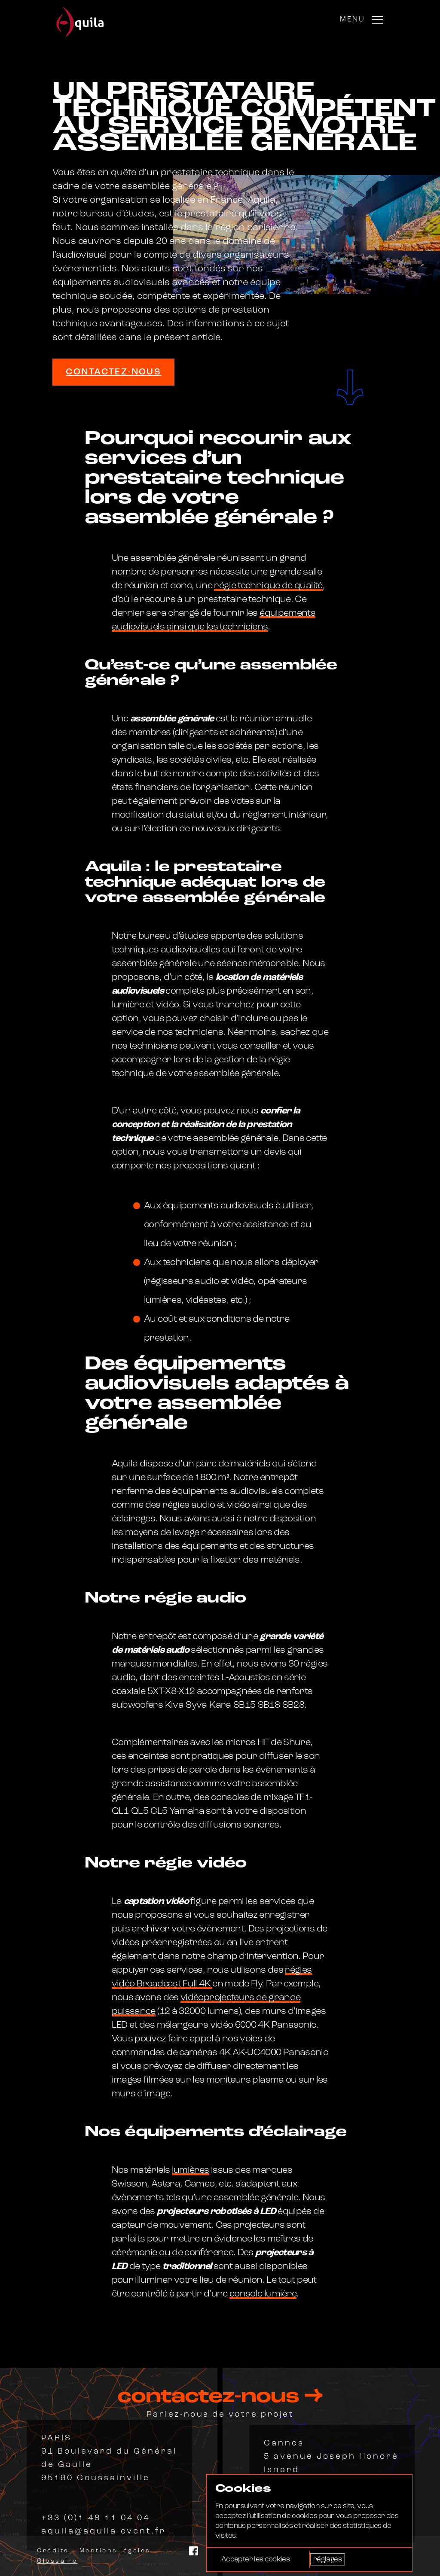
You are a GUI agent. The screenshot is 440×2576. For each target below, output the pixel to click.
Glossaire (57, 2561)
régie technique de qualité (268, 586)
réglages (327, 2559)
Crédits (53, 2551)
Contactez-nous (113, 372)
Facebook (194, 2551)
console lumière (263, 2294)
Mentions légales (115, 2551)
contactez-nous (211, 2397)
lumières (191, 2170)
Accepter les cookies (255, 2559)
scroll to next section (350, 386)
